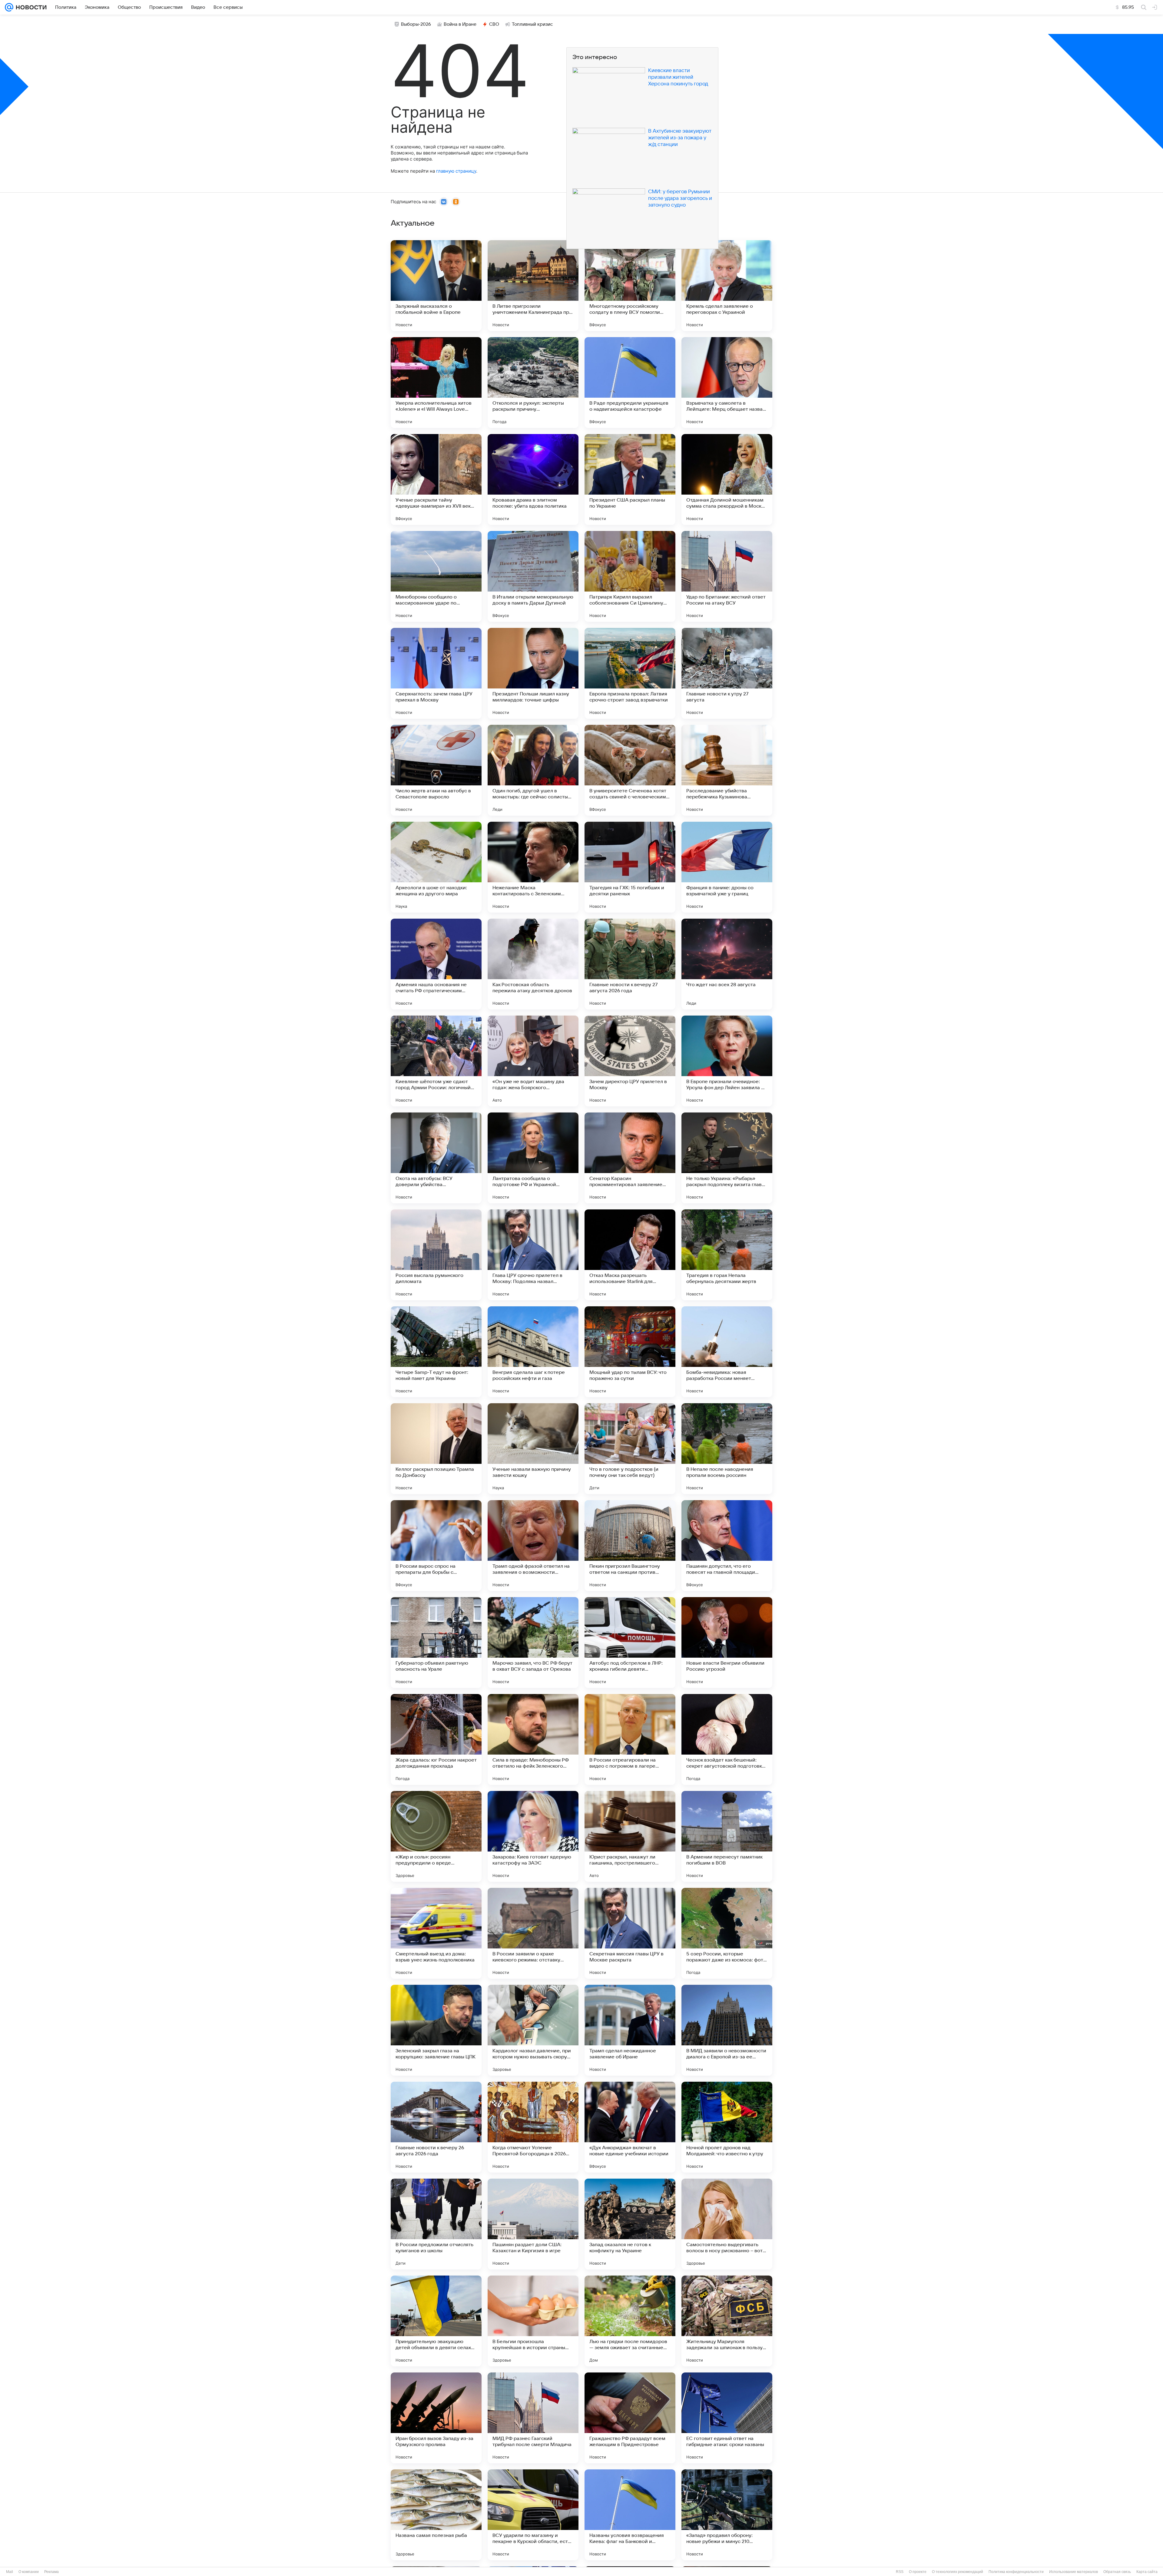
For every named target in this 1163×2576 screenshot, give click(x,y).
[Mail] (9, 7)
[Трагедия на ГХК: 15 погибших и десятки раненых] (630, 867)
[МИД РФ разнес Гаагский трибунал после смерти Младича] (533, 2418)
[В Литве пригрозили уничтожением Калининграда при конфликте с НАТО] (533, 286)
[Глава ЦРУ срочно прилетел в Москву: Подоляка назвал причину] (533, 1255)
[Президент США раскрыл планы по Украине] (630, 479)
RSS (900, 2572)
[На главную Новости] (30, 7)
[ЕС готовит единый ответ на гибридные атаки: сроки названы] (727, 2418)
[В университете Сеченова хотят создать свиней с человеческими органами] (630, 770)
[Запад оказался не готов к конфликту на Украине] (630, 2224)
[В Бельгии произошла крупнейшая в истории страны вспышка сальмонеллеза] (533, 2321)
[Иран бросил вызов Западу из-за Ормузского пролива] (436, 2418)
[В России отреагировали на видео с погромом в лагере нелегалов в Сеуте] (630, 1739)
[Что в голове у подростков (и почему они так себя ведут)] (630, 1449)
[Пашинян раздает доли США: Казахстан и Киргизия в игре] (533, 2224)
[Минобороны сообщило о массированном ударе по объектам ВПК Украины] (436, 576)
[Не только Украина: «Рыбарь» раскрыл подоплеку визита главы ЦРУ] (727, 1158)
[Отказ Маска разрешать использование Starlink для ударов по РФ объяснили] (630, 1255)
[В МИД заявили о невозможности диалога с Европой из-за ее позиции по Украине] (727, 2030)
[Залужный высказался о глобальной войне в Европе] (436, 286)
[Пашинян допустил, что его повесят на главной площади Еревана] (727, 1546)
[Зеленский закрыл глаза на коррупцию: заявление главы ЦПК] (436, 2030)
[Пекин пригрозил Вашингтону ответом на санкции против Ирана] (630, 1546)
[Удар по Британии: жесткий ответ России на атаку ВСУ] (727, 576)
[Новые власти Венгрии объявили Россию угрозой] (727, 1643)
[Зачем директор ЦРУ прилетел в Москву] (630, 1061)
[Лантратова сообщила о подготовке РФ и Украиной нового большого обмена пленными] (533, 1158)
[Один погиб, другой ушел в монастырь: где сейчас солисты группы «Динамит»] (533, 770)
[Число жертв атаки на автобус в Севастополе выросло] (436, 770)
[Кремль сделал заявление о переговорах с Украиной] (727, 286)
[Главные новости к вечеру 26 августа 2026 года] (436, 2127)
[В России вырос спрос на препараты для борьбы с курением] (436, 1546)
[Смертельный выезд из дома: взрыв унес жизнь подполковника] (436, 1933)
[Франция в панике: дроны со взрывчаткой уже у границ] (727, 867)
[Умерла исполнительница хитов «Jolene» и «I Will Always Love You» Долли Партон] (436, 383)
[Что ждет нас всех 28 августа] (727, 964)
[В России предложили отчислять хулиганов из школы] (436, 2224)
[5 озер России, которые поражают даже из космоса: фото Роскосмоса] (727, 1933)
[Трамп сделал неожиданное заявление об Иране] (630, 2030)
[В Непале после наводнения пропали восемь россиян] (727, 1449)
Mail (10, 2572)
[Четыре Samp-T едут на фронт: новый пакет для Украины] (436, 1352)
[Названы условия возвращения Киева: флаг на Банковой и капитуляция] (630, 2515)
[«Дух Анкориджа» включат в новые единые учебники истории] (630, 2127)
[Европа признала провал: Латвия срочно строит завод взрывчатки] (630, 673)
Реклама (51, 2572)
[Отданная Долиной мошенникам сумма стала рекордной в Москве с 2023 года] (727, 479)
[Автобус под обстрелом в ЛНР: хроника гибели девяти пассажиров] (630, 1643)
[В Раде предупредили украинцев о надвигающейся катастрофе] (630, 383)
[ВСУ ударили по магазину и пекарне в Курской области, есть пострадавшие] (533, 2515)
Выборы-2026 (416, 24)
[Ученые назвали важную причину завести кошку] (533, 1449)
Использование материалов (1074, 2572)
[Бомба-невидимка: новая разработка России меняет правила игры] (727, 1352)
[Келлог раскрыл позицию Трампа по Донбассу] (436, 1449)
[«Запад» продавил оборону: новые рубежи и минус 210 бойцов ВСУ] (727, 2515)
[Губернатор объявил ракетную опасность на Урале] (436, 1643)
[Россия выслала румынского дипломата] (436, 1255)
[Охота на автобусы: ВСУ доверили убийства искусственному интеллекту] (436, 1158)
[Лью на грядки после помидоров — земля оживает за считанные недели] (630, 2321)
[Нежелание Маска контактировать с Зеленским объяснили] (533, 867)
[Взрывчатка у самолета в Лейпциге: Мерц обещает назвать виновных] (727, 383)
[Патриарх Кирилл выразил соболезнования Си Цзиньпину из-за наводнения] (630, 576)
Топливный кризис (532, 24)
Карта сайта (1147, 2572)
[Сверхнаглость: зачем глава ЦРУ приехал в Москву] (436, 673)
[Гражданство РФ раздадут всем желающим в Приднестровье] (630, 2418)
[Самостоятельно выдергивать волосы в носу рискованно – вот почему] (727, 2224)
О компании (29, 2572)
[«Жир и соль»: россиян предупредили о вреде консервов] (436, 1836)
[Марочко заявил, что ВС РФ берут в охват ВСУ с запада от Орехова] (533, 1643)
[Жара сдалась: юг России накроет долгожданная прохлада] (436, 1739)
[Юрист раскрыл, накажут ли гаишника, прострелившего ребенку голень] (630, 1836)
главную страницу (456, 171)
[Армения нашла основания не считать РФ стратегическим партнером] (436, 964)
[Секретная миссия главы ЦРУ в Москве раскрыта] (630, 1933)
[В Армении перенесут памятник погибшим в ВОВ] (727, 1836)
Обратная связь (1117, 2572)
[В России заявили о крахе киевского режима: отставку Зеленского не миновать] (533, 1933)
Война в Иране (460, 24)
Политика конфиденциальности (1016, 2572)
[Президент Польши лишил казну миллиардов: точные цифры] (533, 673)
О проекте (918, 2572)
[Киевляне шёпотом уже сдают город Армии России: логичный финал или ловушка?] (436, 1061)
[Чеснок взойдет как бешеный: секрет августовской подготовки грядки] (727, 1739)
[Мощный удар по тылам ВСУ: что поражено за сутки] (630, 1352)
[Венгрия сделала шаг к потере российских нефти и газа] (533, 1352)
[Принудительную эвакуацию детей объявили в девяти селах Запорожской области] (436, 2321)
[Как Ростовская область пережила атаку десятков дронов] (533, 964)
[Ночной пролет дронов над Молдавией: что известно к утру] (727, 2127)
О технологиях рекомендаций (958, 2572)
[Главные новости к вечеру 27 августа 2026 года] (630, 964)
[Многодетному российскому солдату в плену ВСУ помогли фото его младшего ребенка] (630, 286)
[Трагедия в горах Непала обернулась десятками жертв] (727, 1255)
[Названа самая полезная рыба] (436, 2515)
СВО (494, 24)
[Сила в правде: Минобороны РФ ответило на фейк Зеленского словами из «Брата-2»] (533, 1739)
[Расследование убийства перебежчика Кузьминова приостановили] (727, 770)
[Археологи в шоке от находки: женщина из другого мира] (436, 867)
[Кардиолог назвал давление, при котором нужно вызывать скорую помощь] (533, 2030)
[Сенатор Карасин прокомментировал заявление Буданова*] (630, 1158)
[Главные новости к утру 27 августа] (727, 673)
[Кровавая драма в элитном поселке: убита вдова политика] (533, 479)
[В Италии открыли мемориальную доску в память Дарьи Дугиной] (533, 576)
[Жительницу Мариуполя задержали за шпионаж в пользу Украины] (727, 2321)
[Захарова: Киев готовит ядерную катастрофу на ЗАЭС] (533, 1836)
